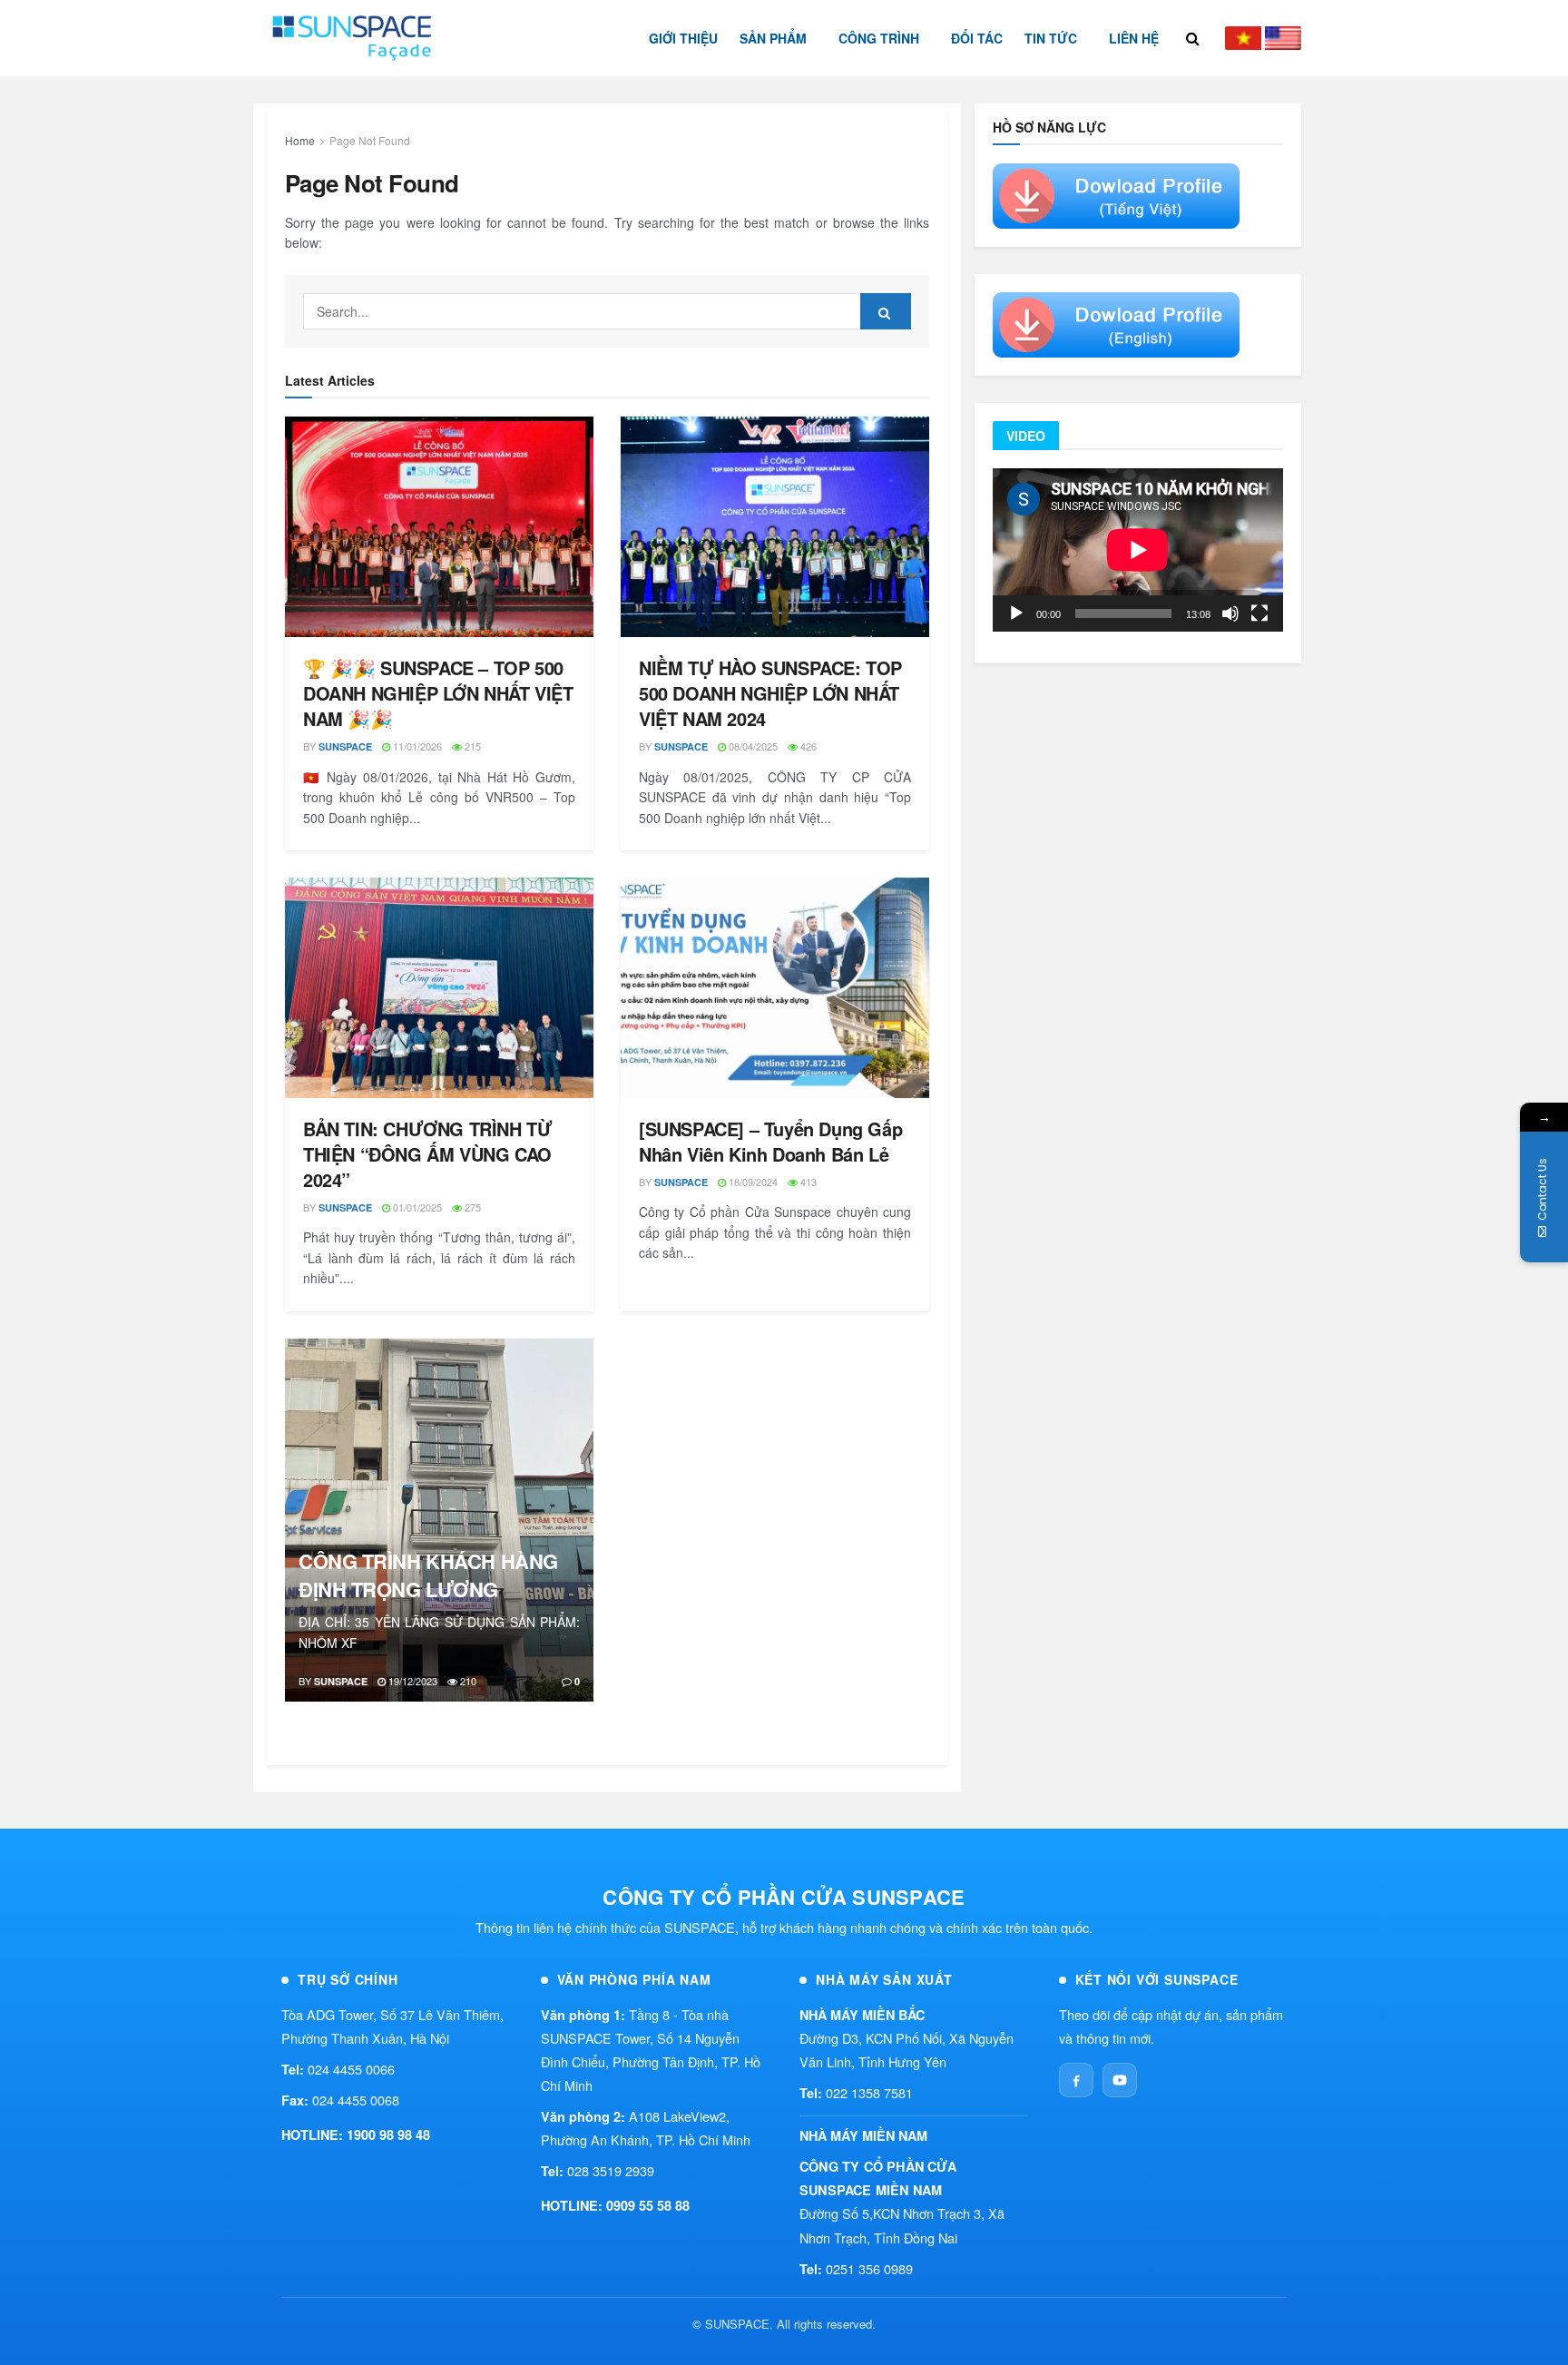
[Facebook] (1076, 2080)
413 (807, 1182)
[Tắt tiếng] (1230, 613)
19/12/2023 (412, 1681)
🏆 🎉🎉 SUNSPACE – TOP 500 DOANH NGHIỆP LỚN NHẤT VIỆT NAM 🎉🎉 (438, 693)
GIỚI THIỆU (683, 38)
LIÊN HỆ (1134, 38)
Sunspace (345, 746)
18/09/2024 (752, 1182)
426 (807, 746)
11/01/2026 (416, 746)
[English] (1283, 38)
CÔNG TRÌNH (879, 38)
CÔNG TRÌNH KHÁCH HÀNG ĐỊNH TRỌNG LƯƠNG (428, 1575)
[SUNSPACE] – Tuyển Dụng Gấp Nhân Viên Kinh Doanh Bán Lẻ (770, 1141)
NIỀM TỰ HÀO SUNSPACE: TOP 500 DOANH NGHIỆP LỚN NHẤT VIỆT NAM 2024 (770, 693)
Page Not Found (370, 140)
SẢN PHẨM (773, 38)
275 (471, 1207)
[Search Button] (886, 311)
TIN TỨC (1051, 38)
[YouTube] (1120, 2080)
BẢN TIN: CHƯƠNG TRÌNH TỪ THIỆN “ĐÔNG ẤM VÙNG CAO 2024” (427, 1154)
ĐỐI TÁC (977, 38)
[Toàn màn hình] (1259, 613)
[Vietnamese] (1243, 38)
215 (471, 746)
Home (300, 140)
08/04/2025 (752, 746)
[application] (1138, 550)
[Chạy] (1016, 613)
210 (467, 1681)
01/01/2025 (416, 1207)
